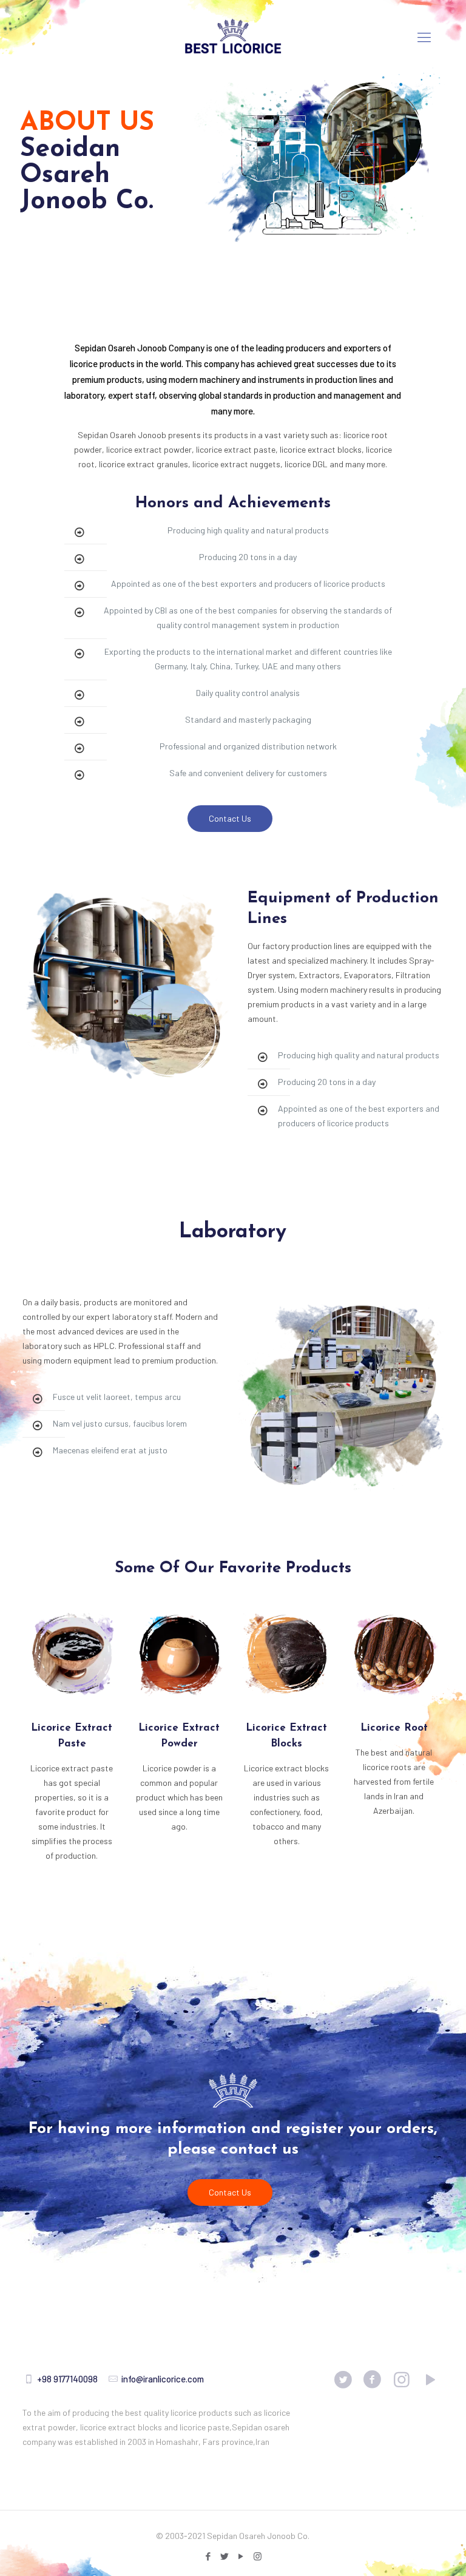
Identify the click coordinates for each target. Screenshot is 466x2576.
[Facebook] (208, 2556)
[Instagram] (258, 2556)
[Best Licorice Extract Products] (233, 36)
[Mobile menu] (424, 36)
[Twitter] (225, 2556)
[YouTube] (241, 2556)
